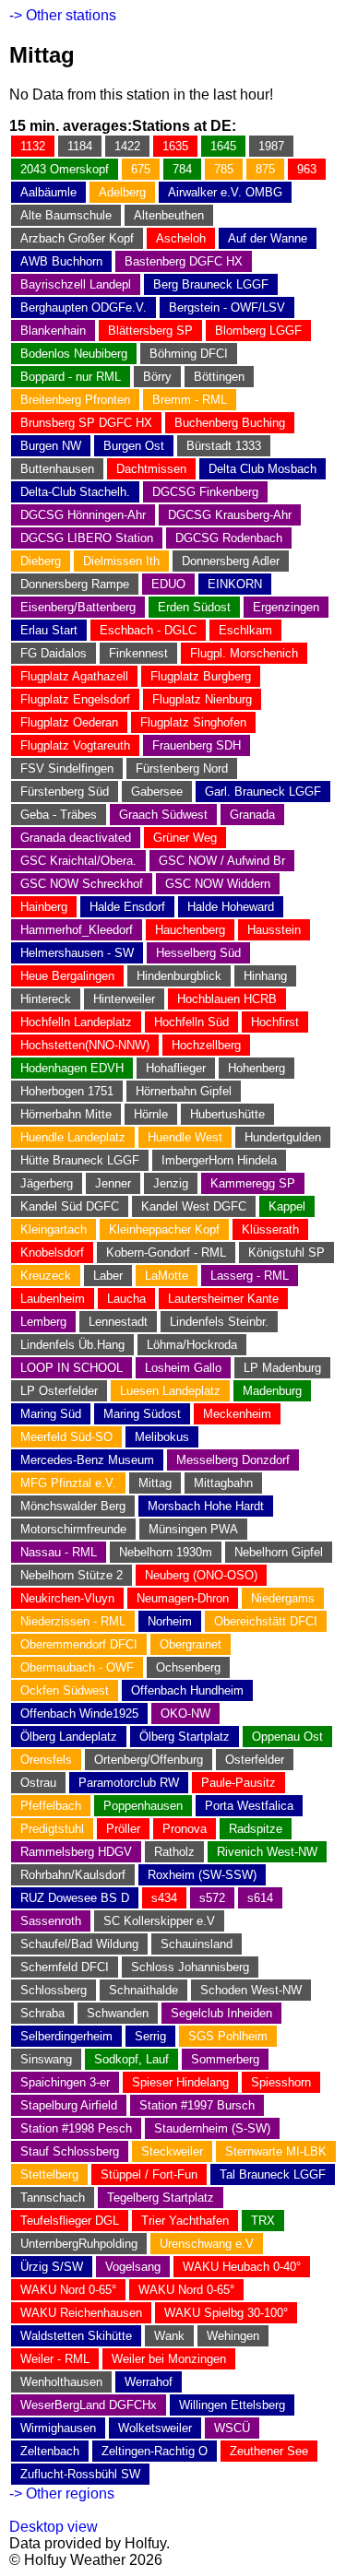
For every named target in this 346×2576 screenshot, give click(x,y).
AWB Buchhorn (61, 261)
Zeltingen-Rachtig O (155, 2451)
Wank (169, 2336)
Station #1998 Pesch (76, 2128)
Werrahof (149, 2382)
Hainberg (44, 907)
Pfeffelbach (51, 1806)
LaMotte (167, 1276)
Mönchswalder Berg (73, 1506)
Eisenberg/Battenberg (78, 607)
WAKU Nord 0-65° (68, 2290)
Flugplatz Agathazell (74, 676)
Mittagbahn (223, 1483)
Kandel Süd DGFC (70, 1206)
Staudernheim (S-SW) (212, 2128)
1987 (271, 146)
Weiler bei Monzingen (169, 2359)
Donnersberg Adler (231, 561)
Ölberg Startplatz (185, 1737)
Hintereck (46, 999)
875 (265, 169)
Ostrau (38, 1783)
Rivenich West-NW (267, 1852)
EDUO (168, 584)
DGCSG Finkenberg (205, 492)
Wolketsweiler (155, 2428)
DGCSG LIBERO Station (87, 538)
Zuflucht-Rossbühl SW (80, 2474)
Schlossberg (54, 1990)
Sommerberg (225, 2059)
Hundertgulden (283, 1137)
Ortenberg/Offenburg (149, 1760)
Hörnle (151, 1114)
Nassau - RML (59, 1552)
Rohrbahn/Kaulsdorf (73, 1875)
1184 (80, 146)
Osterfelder (255, 1760)
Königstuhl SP (286, 1253)
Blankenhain (53, 331)
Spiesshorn (281, 2082)
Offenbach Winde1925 (79, 1713)
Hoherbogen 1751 (67, 1091)
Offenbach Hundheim (187, 1690)
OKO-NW (185, 1713)
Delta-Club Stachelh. (75, 492)
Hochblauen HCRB (227, 999)
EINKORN (235, 584)
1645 (223, 146)
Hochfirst (275, 1022)
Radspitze (256, 1829)
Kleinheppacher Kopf (164, 1229)
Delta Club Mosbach (262, 469)
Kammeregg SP (253, 1183)
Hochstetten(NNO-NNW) (85, 1045)
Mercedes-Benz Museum (87, 1460)
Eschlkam (245, 630)
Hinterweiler (124, 999)
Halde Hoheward (231, 907)
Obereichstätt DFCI (266, 1621)
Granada (252, 815)
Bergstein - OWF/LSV (227, 307)
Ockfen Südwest (65, 1690)
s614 (260, 1898)
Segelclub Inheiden (221, 2013)
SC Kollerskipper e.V (159, 1921)
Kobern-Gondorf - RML (166, 1253)
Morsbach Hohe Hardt (206, 1506)
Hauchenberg (190, 930)
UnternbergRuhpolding (79, 2244)
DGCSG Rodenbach (229, 538)
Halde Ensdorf (127, 907)
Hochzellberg (206, 1045)
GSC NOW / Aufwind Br (222, 861)
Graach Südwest (163, 815)
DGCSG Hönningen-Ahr (83, 515)
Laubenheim (53, 1299)
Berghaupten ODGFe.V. (84, 307)
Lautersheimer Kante (223, 1299)
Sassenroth (51, 1921)
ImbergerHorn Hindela (219, 1160)
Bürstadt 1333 (224, 446)
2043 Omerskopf (65, 169)
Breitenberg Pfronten (75, 400)
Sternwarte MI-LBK (276, 2151)
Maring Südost (142, 1414)
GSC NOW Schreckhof (82, 884)
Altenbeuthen (169, 215)
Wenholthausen (61, 2382)
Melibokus (162, 1437)
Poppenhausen (143, 1806)
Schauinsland (197, 1944)
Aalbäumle (48, 192)
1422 (127, 146)
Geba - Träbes (59, 815)
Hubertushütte (227, 1114)
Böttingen (219, 377)
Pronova (185, 1829)
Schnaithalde (143, 1990)
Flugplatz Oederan (69, 722)
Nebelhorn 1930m (166, 1552)
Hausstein (274, 930)
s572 (212, 1898)
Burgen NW (51, 446)
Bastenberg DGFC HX (184, 261)
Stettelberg (49, 2174)
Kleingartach (54, 1229)
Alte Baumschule (66, 215)
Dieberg (41, 561)
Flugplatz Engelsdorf (75, 699)
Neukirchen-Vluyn (67, 1598)
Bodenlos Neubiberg (74, 354)
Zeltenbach (50, 2451)
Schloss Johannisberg (190, 1967)
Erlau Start (49, 630)
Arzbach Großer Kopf (77, 238)
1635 (175, 146)
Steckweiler (172, 2151)
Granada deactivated (76, 838)
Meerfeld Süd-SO (66, 1437)
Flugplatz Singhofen (193, 722)
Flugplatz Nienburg (202, 699)
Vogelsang (133, 2267)
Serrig (150, 2036)
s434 (164, 1898)
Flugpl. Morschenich (244, 653)
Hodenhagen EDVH (72, 1068)
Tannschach (53, 2198)
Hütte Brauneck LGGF (80, 1160)
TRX (263, 2221)
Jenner (113, 1183)
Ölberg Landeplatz (69, 1737)
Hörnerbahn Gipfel (184, 1091)
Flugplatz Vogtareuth (75, 745)
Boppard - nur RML (71, 377)
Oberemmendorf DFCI (79, 1644)
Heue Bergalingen (67, 976)
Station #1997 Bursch (197, 2105)
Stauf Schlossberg (70, 2151)
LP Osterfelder (59, 1391)
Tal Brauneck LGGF (273, 2174)
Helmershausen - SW (77, 953)
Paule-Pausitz (239, 1783)
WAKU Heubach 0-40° (242, 2267)
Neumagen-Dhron (183, 1598)
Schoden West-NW (251, 1990)
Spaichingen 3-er (65, 2082)
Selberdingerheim (66, 2036)
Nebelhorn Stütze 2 (72, 1575)
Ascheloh (181, 238)
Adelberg (122, 192)
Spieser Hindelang (180, 2082)
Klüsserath (270, 1229)
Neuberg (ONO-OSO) (201, 1575)
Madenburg (272, 1391)
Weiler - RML (55, 2359)
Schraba (42, 2013)
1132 (33, 146)
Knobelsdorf (52, 1253)
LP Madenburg (282, 1368)
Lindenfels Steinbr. (219, 1322)
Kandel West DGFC (194, 1206)
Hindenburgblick (179, 976)
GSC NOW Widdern (218, 884)
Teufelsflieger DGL (70, 2221)
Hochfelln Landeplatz (76, 1022)
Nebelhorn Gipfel (279, 1552)
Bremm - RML (190, 400)
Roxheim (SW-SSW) (202, 1875)
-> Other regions (62, 2493)
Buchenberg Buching (230, 423)
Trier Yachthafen (185, 2221)
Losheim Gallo (183, 1368)
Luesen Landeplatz (170, 1391)
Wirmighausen (58, 2428)
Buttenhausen (57, 469)
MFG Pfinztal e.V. (68, 1483)
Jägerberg (47, 1183)
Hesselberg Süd (198, 953)
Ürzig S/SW (52, 2267)
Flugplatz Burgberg (201, 676)
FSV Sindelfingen (67, 768)
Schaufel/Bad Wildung (79, 1944)
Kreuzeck (46, 1276)
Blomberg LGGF (258, 331)
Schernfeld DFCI (65, 1967)
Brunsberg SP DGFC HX (86, 423)
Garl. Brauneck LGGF (263, 792)
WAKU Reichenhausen (81, 2313)
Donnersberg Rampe (75, 584)
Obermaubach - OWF (77, 1667)
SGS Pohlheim (228, 2036)
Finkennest (138, 653)
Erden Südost (194, 607)
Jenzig (171, 1183)
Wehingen (233, 2336)
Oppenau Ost (287, 1737)
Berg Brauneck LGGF (211, 284)
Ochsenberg (188, 1667)
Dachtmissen (151, 469)
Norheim (170, 1621)
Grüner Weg (185, 838)
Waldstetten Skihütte (76, 2336)
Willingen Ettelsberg (232, 2405)
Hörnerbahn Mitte (66, 1114)
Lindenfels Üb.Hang (72, 1345)
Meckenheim (237, 1414)
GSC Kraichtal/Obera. (78, 861)
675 (141, 169)
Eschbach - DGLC (148, 630)
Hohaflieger (176, 1068)
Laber (108, 1276)
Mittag (155, 1483)
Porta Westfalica (249, 1806)
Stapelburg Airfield (69, 2105)
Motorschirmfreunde (73, 1529)
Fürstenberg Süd (65, 792)
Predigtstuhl (52, 1829)
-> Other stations (63, 15)
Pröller (123, 1829)
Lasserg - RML (250, 1276)
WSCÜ (232, 2428)
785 (224, 169)
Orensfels (46, 1760)
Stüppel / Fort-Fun (149, 2174)
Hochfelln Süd (191, 1022)
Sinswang (46, 2059)
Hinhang (265, 976)
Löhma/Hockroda (192, 1345)
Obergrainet (191, 1644)
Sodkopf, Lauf (131, 2059)
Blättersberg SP (150, 331)
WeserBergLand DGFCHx (89, 2405)
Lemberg (43, 1322)
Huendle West (185, 1137)
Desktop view (54, 2527)
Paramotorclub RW (129, 1783)
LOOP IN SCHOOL (72, 1368)
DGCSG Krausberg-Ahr (230, 515)
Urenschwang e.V (207, 2244)
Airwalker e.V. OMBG (225, 192)
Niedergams (283, 1598)
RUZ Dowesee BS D (75, 1898)
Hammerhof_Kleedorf (77, 930)
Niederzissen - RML (73, 1621)
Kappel (287, 1206)
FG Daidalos (54, 653)
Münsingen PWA (193, 1529)
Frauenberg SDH (197, 745)
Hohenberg (257, 1068)
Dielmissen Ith (121, 561)
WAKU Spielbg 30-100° (226, 2313)
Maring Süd (51, 1414)
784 (182, 169)
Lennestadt (118, 1322)
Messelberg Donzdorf (233, 1460)
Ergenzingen (286, 607)
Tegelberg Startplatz (161, 2198)
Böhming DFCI (189, 354)
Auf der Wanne (268, 238)
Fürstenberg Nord (182, 768)
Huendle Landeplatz (73, 1137)
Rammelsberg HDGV (76, 1852)
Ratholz (174, 1852)
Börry (157, 377)
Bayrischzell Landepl (76, 284)
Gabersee (157, 792)
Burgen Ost (134, 446)
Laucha (126, 1299)
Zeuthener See (269, 2451)
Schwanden (118, 2013)
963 (307, 169)
